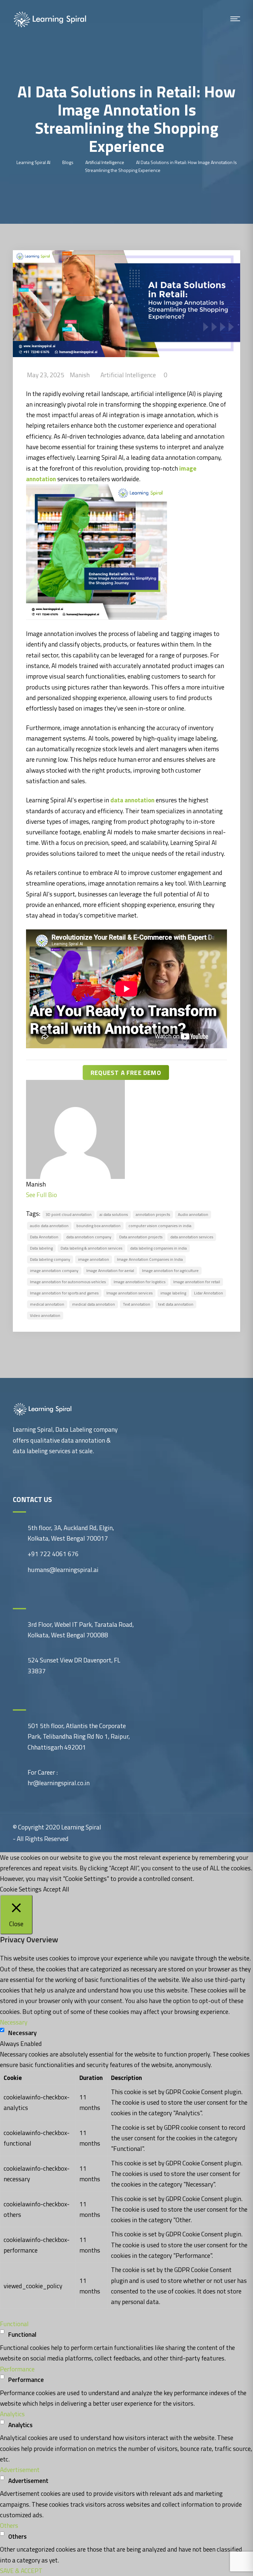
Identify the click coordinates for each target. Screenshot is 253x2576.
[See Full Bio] (61, 1195)
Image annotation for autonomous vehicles (68, 1282)
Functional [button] (14, 2324)
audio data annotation (49, 1226)
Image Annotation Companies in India (150, 1259)
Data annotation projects (141, 1237)
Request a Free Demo (126, 1072)
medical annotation (47, 1304)
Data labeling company (50, 1259)
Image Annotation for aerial (110, 1271)
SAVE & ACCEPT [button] (21, 2571)
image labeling (173, 1293)
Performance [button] (17, 2369)
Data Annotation (44, 1237)
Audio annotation (193, 1214)
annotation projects (153, 1214)
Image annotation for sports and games (64, 1293)
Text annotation (137, 1304)
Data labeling (41, 1248)
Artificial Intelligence (128, 375)
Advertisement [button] (20, 2470)
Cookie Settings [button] (21, 1889)
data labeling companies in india (158, 1248)
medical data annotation (94, 1304)
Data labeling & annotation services (91, 1248)
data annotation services (192, 1237)
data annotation (132, 800)
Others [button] (9, 2525)
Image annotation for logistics (140, 1282)
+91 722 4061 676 (53, 1554)
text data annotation (176, 1304)
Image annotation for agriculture (170, 1271)
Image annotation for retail (197, 1282)
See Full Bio (42, 1195)
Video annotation (45, 1315)
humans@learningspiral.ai (63, 1570)
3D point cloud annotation (69, 1214)
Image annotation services (129, 1293)
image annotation (94, 1259)
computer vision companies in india (160, 1226)
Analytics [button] (12, 2414)
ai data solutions (114, 1214)
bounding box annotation (98, 1226)
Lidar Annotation (209, 1293)
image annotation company (54, 1271)
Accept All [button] (56, 1889)
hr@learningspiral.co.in (59, 1783)
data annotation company (89, 1237)
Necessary (22, 2033)
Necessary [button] (14, 2022)
